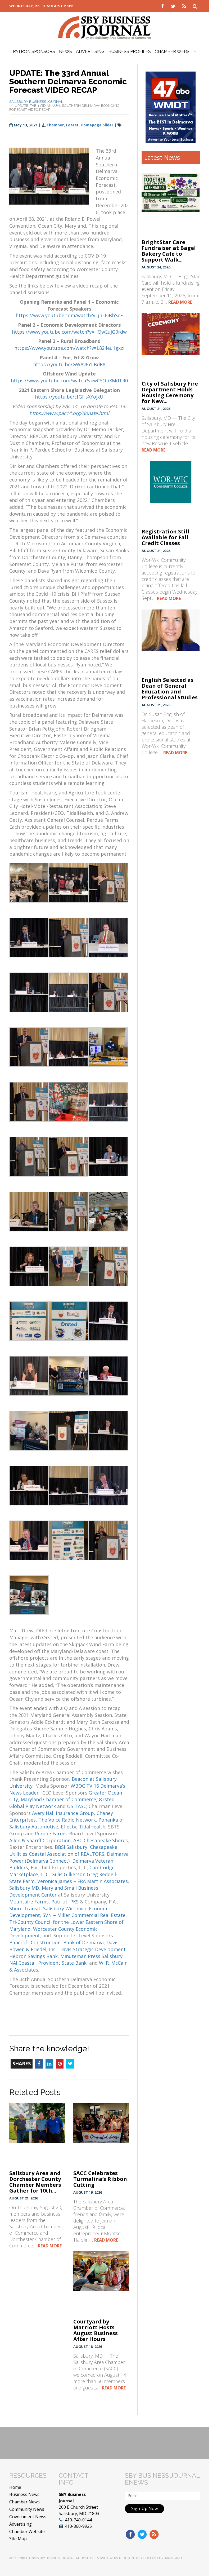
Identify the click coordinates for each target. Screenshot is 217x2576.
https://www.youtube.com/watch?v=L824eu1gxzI (69, 348)
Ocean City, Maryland (164, 2558)
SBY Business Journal (57, 2558)
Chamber (55, 125)
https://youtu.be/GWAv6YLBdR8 (69, 364)
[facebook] (163, 6)
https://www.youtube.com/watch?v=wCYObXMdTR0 (69, 381)
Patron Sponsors (34, 52)
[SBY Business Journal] (105, 27)
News (65, 52)
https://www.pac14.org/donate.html (69, 413)
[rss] (185, 6)
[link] (66, 1796)
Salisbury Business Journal (36, 102)
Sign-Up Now (144, 2508)
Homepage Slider (97, 125)
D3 (142, 2558)
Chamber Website (175, 52)
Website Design (122, 2558)
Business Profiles (130, 52)
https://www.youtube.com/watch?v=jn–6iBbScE (69, 315)
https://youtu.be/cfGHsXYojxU (69, 397)
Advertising (90, 52)
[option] (171, 107)
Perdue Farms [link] (51, 1833)
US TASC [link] (77, 1806)
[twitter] (174, 6)
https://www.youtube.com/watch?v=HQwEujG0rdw (69, 332)
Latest (72, 125)
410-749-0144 (78, 2520)
